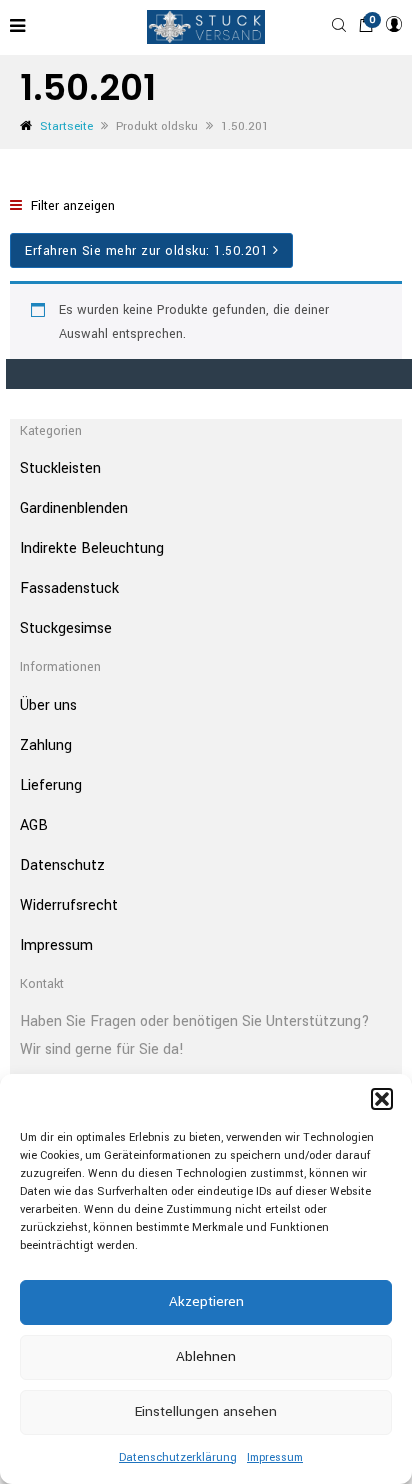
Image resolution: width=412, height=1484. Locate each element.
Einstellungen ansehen (206, 1411)
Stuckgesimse (66, 628)
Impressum (275, 1457)
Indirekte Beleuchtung (92, 548)
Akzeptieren (206, 1301)
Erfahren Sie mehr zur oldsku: (146, 251)
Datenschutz (62, 865)
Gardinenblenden (74, 508)
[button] (382, 1099)
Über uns (48, 705)
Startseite (66, 126)
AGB (34, 825)
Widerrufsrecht (69, 905)
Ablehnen (206, 1356)
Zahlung (46, 745)
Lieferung (51, 785)
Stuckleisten (60, 468)
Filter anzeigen (71, 206)
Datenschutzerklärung (178, 1457)
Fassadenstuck (69, 588)
